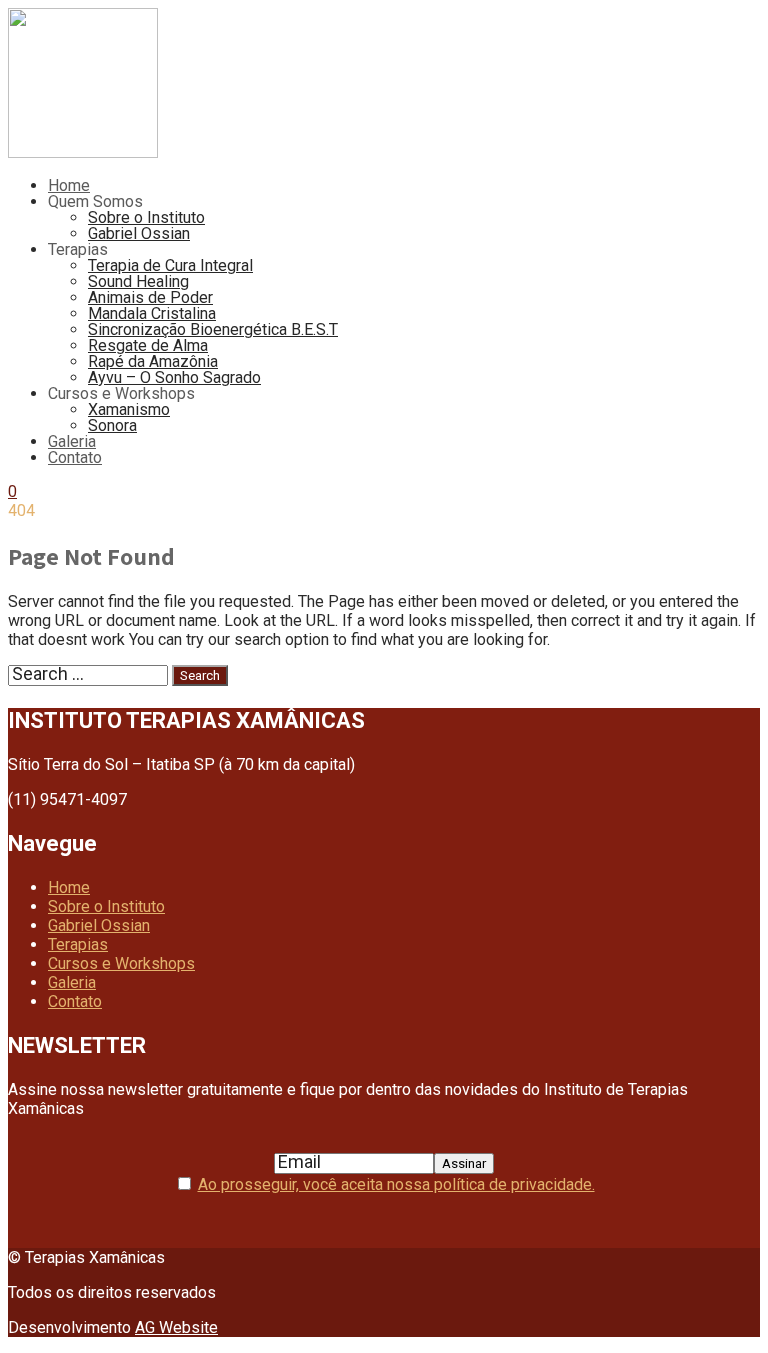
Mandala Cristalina (152, 313)
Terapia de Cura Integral (170, 265)
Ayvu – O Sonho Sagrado (174, 377)
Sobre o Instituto (146, 217)
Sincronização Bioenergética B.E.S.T (213, 329)
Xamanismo (129, 409)
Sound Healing (138, 281)
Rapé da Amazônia (153, 361)
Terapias (78, 944)
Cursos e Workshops (121, 963)
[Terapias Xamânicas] (83, 152)
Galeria (72, 441)
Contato (75, 457)
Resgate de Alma (148, 345)
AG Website (176, 1327)
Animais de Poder (150, 297)
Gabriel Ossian (139, 233)
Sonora (112, 425)
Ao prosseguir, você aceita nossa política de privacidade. (396, 1184)
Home (69, 185)
